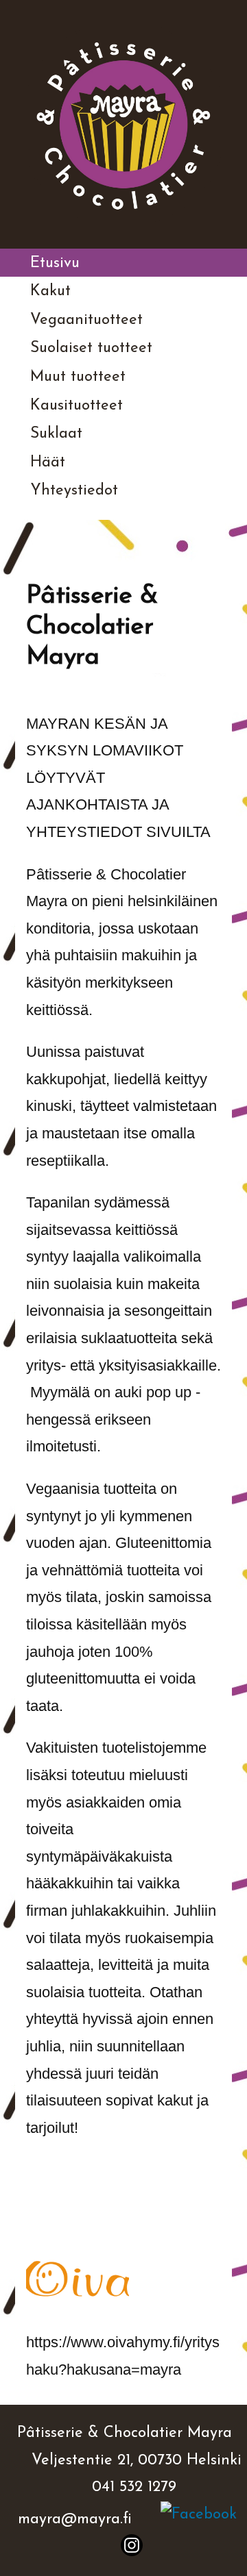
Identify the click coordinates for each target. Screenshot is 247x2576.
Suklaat (56, 434)
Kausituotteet (77, 406)
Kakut (50, 291)
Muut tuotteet (78, 377)
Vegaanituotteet (86, 320)
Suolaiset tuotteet (91, 348)
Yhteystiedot (74, 491)
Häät (48, 463)
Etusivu (55, 263)
